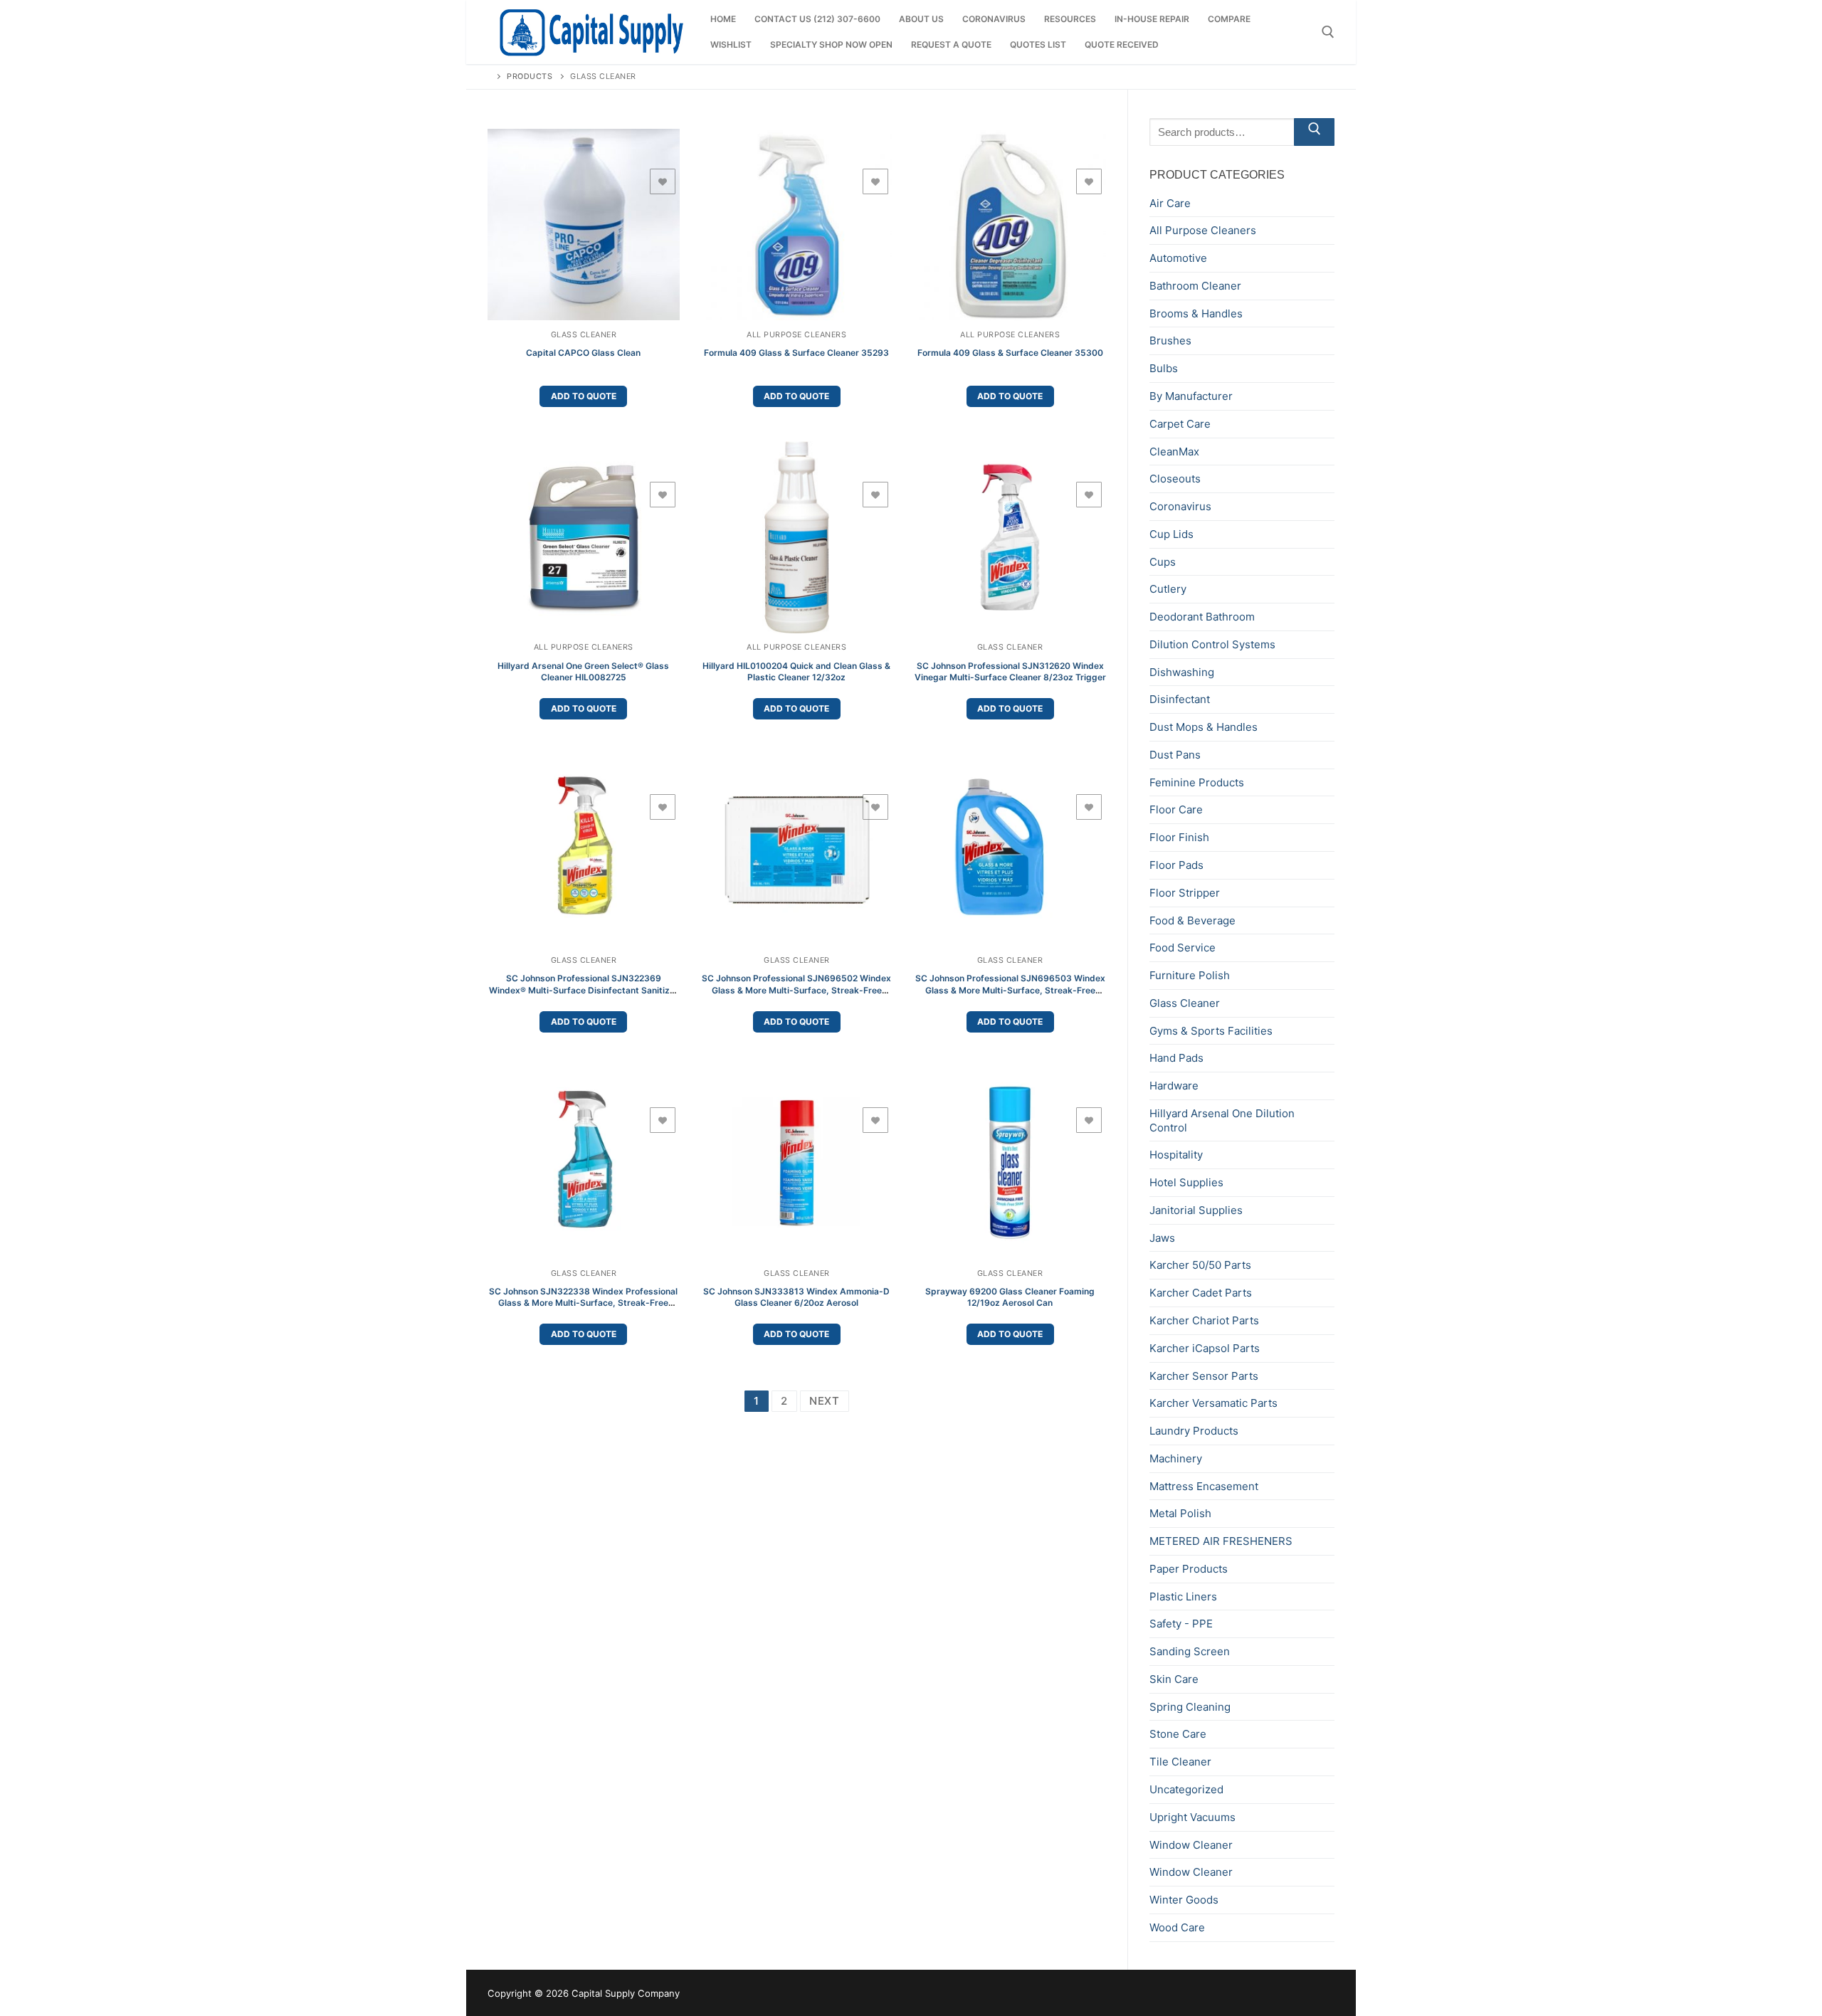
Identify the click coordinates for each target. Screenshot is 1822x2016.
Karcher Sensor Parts (1204, 1376)
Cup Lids (1171, 534)
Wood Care (1177, 1927)
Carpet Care (1180, 424)
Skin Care (1174, 1679)
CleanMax (1174, 452)
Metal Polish (1180, 1513)
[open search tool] (1328, 32)
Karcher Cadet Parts (1201, 1293)
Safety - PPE (1181, 1624)
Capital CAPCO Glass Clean (583, 353)
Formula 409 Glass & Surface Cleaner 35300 (1010, 353)
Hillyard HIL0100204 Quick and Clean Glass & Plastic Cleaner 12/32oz (796, 671)
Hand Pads (1176, 1058)
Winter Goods (1184, 1900)
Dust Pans (1175, 755)
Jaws (1162, 1238)
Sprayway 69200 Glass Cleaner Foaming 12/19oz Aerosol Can (1010, 1297)
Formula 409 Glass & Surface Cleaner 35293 (796, 353)
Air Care (1170, 203)
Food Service (1183, 948)
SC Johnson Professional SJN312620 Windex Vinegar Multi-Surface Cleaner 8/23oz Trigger (1010, 671)
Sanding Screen (1190, 1651)
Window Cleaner (1191, 1845)
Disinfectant (1180, 699)
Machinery (1176, 1458)
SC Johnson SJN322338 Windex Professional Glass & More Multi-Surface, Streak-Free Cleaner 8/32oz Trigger (583, 1303)
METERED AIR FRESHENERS (1221, 1541)
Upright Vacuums (1192, 1817)
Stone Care (1178, 1734)
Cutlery (1168, 589)
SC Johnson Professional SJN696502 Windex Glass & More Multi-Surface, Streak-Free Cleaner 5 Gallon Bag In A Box (796, 989)
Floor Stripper (1185, 893)
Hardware (1174, 1086)
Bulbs (1164, 368)
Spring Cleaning (1190, 1707)
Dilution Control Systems (1212, 644)
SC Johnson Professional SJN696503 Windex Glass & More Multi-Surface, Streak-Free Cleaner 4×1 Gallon (1010, 989)
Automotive (1178, 258)
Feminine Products (1197, 782)
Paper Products (1189, 1569)
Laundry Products (1194, 1431)
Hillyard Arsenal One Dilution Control (1222, 1120)
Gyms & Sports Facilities (1211, 1031)
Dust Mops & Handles (1204, 727)
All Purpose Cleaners (796, 335)
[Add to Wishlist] (663, 181)
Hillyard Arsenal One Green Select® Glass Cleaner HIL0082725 (583, 671)
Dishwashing (1182, 672)
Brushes (1170, 341)
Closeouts (1175, 479)
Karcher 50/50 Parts (1200, 1265)
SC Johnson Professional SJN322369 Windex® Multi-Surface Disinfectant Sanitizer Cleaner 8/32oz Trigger (584, 989)
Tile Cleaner (1180, 1762)
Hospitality (1176, 1155)
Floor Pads (1176, 865)
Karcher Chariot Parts (1204, 1320)
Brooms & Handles (1196, 313)
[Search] (1314, 132)
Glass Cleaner (584, 335)
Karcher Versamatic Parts (1213, 1403)
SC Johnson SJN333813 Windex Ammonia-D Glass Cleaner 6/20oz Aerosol (796, 1297)
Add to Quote (584, 396)
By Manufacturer (1191, 396)
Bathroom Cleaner (1195, 286)
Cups (1163, 562)
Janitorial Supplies (1196, 1210)
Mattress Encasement (1204, 1486)
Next (825, 1401)
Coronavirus (1180, 506)
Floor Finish (1179, 837)
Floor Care (1176, 809)
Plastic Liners (1183, 1597)
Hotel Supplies (1186, 1182)
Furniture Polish (1190, 975)
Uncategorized (1186, 1789)
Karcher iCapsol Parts (1205, 1348)
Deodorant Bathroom (1202, 617)
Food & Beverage (1192, 920)
